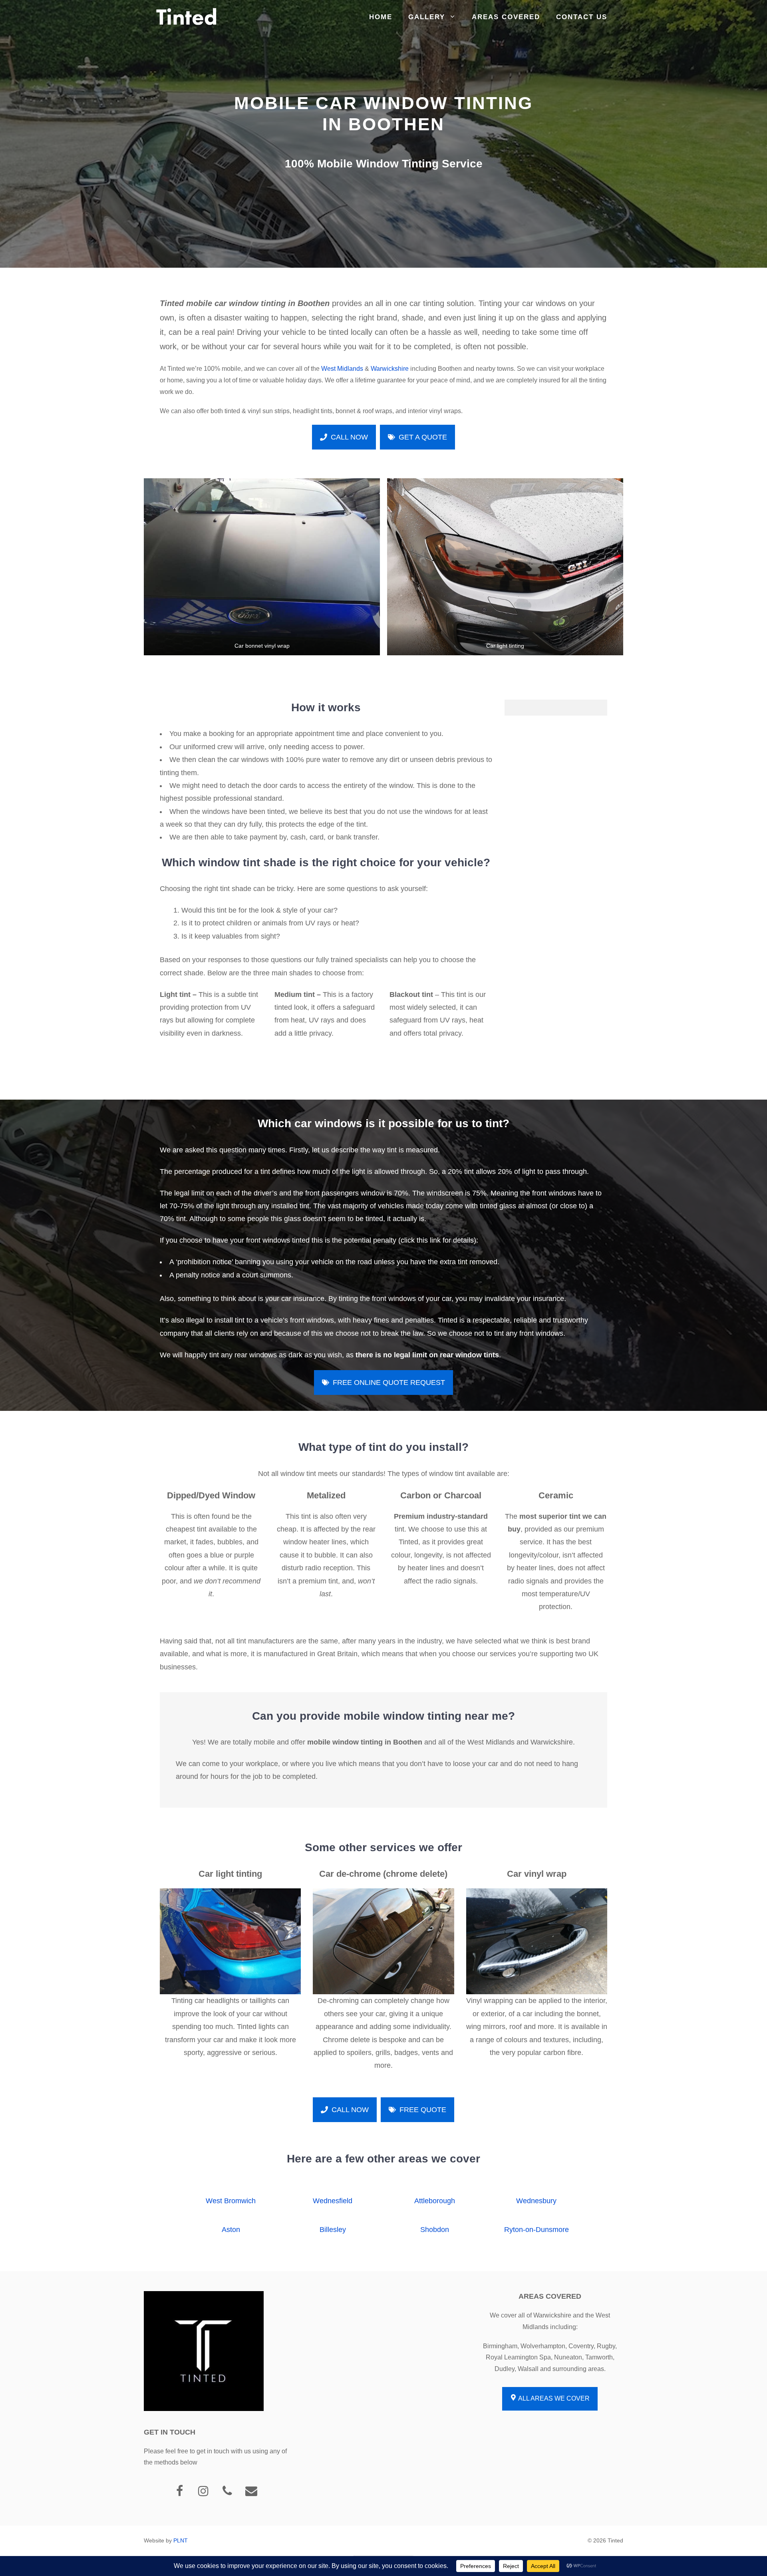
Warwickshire (390, 369)
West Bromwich (231, 2201)
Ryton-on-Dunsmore (537, 2230)
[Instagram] (203, 2491)
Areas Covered (506, 17)
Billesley (333, 2230)
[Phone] (227, 2491)
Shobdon (435, 2230)
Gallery (427, 17)
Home (381, 17)
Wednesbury (536, 2201)
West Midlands (342, 369)
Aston (231, 2230)
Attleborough (435, 2201)
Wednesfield (333, 2201)
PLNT (181, 2540)
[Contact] (251, 2491)
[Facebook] (179, 2491)
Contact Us (582, 17)
